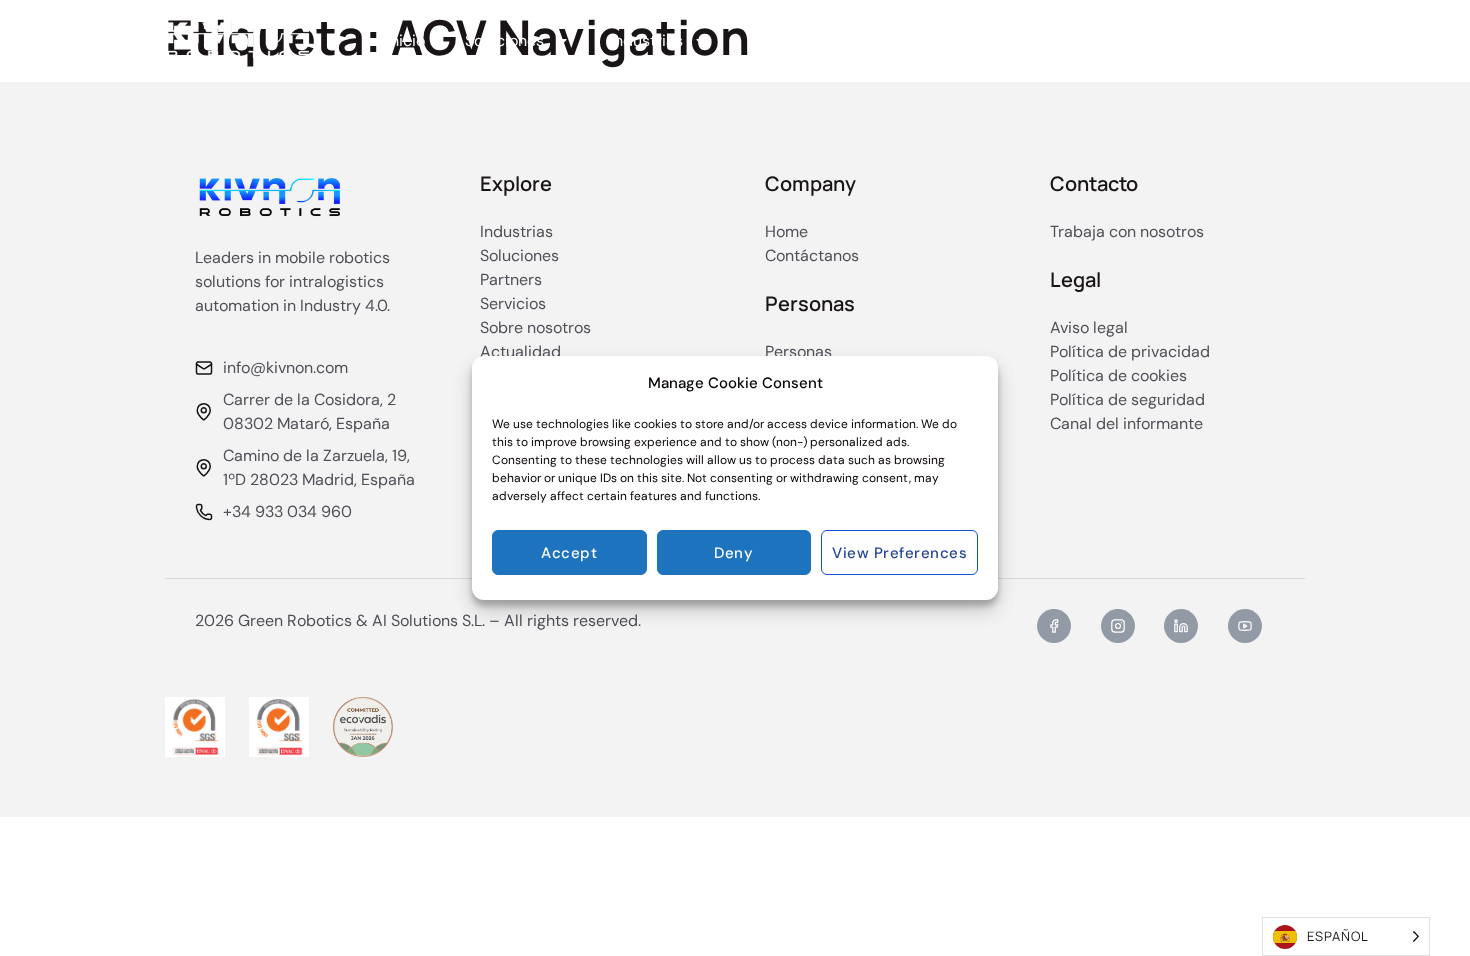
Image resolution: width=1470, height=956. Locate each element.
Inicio (405, 40)
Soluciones (504, 40)
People (1029, 40)
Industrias (646, 40)
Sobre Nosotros (907, 40)
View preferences (899, 553)
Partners (780, 40)
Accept (569, 553)
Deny (733, 553)
